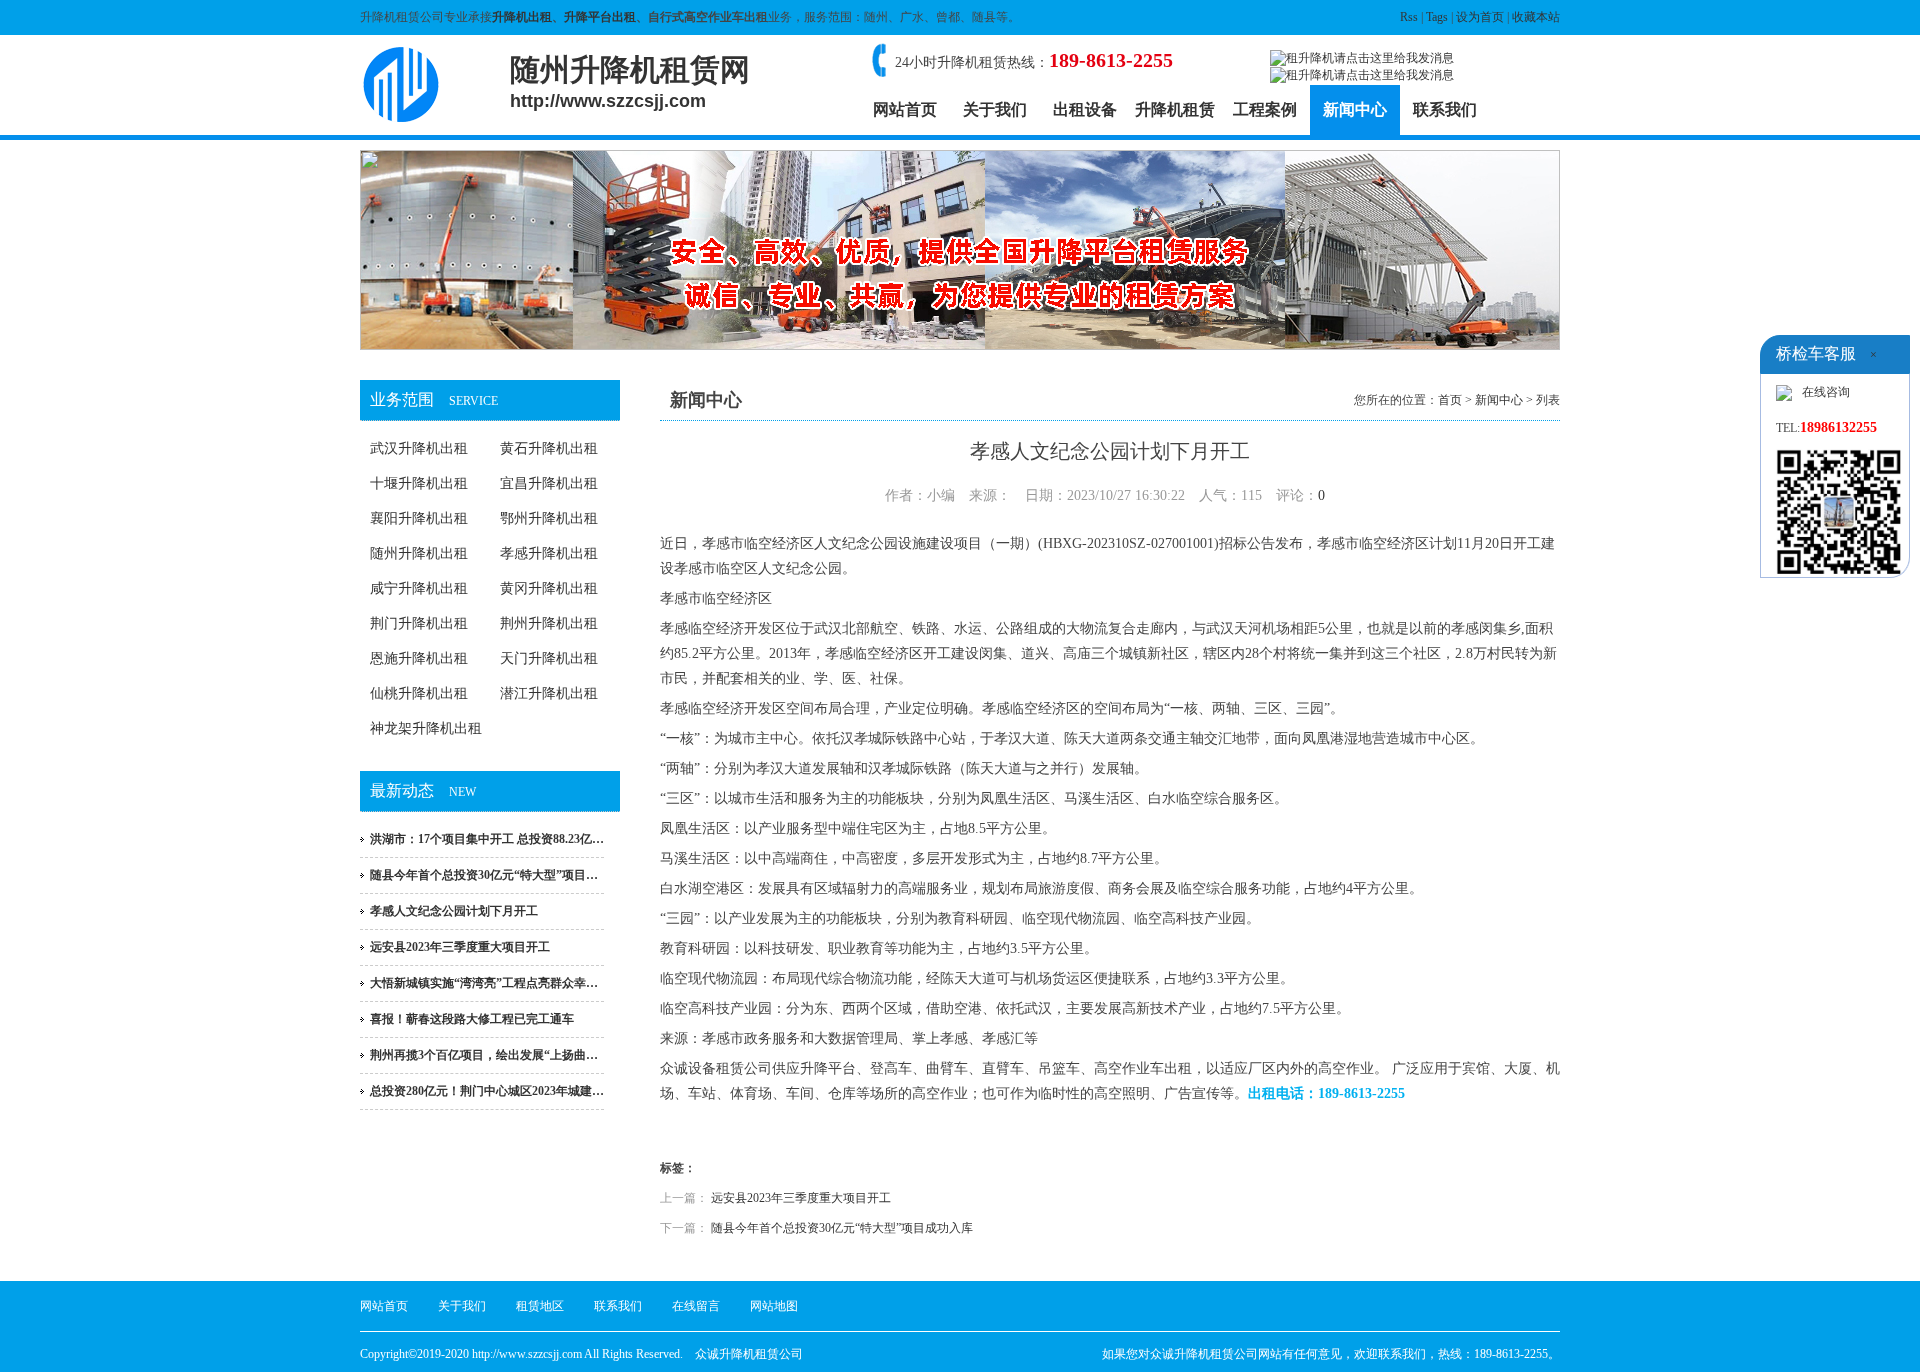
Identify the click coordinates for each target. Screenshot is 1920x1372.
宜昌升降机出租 (549, 483)
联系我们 (1445, 109)
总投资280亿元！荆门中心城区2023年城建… (487, 1091)
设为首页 (1480, 17)
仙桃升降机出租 (419, 693)
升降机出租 (522, 17)
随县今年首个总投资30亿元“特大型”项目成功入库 (842, 1228)
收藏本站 (1536, 17)
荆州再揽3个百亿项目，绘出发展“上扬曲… (484, 1055)
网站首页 (905, 109)
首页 (1450, 400)
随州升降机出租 (419, 553)
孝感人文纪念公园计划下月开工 (454, 911)
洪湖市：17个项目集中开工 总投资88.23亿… (487, 839)
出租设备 (1085, 109)
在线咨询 (1826, 392)
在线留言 (696, 1306)
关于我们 (995, 109)
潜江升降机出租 (549, 693)
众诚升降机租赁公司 (749, 1354)
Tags (1437, 17)
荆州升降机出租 (549, 623)
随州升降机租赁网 (630, 82)
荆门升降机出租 (419, 623)
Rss (1409, 17)
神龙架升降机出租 (426, 728)
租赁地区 (540, 1306)
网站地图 (774, 1306)
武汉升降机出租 (419, 448)
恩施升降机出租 (419, 658)
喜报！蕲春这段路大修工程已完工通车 (472, 1019)
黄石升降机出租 (549, 448)
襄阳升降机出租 (419, 518)
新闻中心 (1355, 109)
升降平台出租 (600, 17)
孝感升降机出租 (549, 553)
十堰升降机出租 (419, 483)
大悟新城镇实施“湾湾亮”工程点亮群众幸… (484, 983)
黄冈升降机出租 (549, 588)
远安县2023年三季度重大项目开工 (460, 947)
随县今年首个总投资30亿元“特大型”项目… (484, 875)
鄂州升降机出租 (549, 518)
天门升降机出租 (549, 658)
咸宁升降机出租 (419, 588)
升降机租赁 (1175, 109)
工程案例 (1265, 109)
